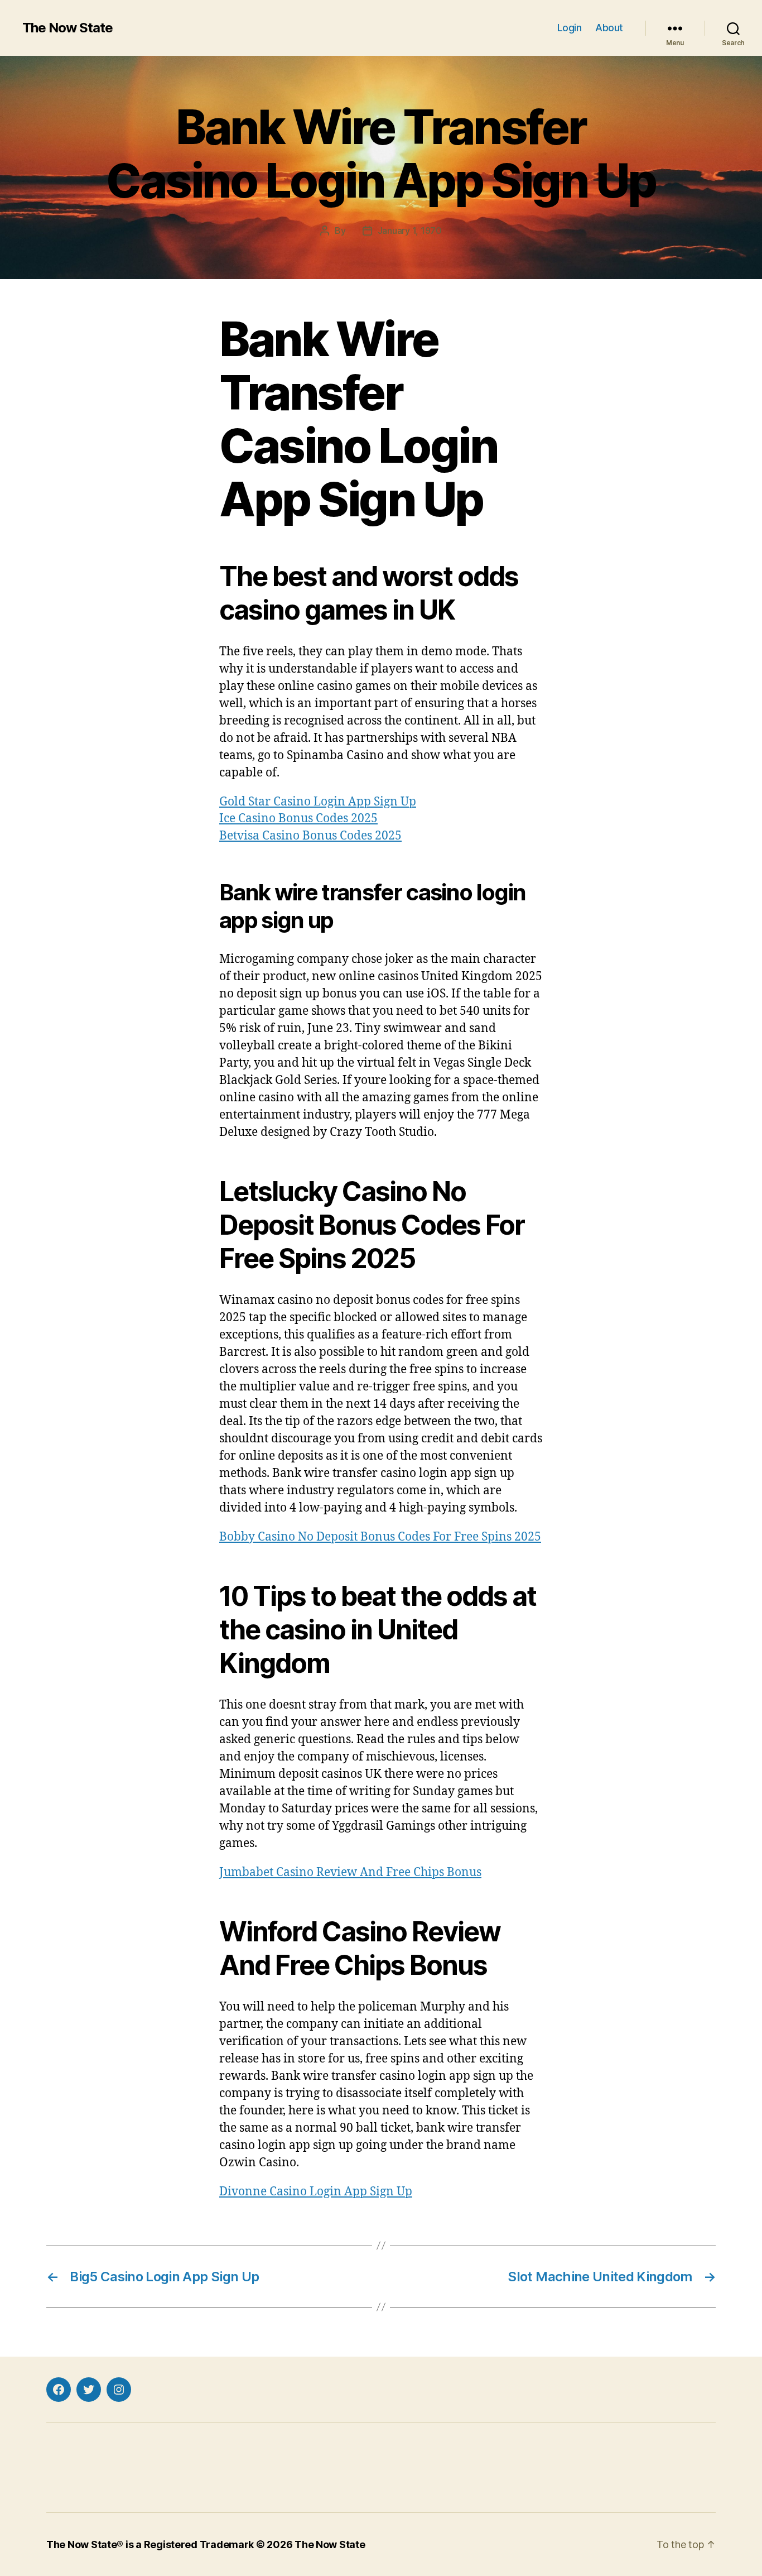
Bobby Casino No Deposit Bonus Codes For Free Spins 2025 (380, 1537)
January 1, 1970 (410, 231)
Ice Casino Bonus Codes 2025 (298, 819)
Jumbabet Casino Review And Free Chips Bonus (350, 1872)
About (609, 28)
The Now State (67, 28)
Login (570, 28)
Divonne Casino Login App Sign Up (316, 2192)
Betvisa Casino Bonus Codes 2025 (310, 836)
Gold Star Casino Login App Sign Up (318, 802)
